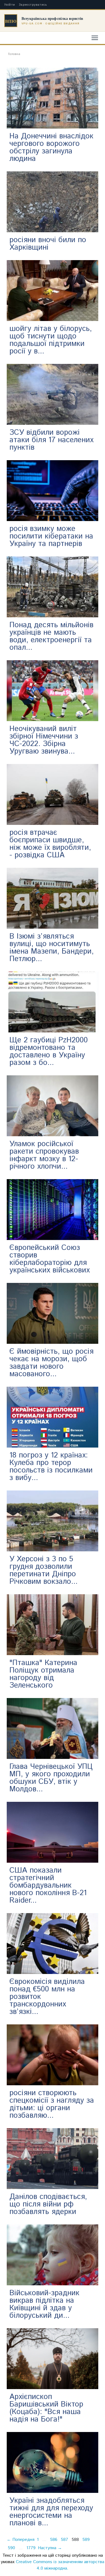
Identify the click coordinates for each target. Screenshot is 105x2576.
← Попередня (21, 2540)
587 (64, 2540)
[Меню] (95, 38)
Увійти (10, 5)
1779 (31, 2548)
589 (86, 2540)
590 (11, 2548)
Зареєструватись (33, 5)
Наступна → (50, 2548)
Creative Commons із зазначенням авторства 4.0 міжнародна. (60, 2565)
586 (54, 2540)
